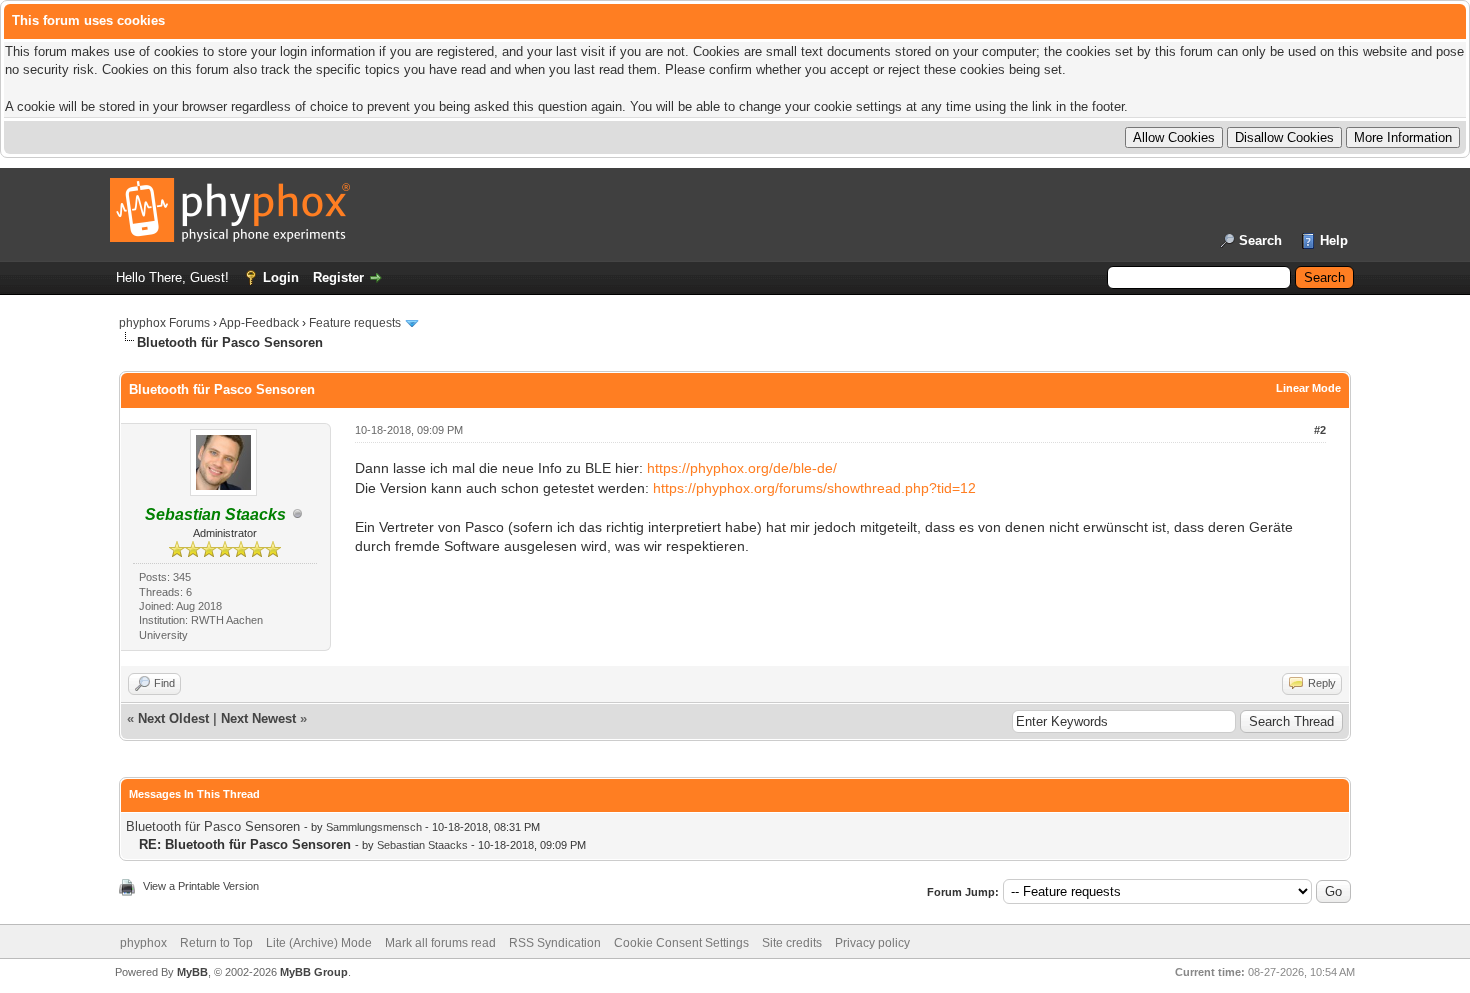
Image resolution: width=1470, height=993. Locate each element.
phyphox (143, 943)
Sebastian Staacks (422, 845)
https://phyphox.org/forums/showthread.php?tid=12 (814, 488)
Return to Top (216, 943)
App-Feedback (259, 323)
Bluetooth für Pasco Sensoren (213, 826)
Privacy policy (872, 943)
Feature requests (355, 323)
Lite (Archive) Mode (319, 943)
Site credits (792, 943)
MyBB (192, 972)
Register (338, 277)
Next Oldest (173, 718)
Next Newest (258, 718)
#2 (1320, 430)
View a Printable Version (201, 886)
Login (281, 277)
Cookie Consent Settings (681, 943)
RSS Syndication (555, 943)
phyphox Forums (164, 323)
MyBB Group (314, 972)
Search (1260, 240)
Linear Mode (1308, 388)
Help (1334, 240)
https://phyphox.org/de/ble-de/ (742, 468)
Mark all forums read (440, 943)
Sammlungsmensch (374, 827)
